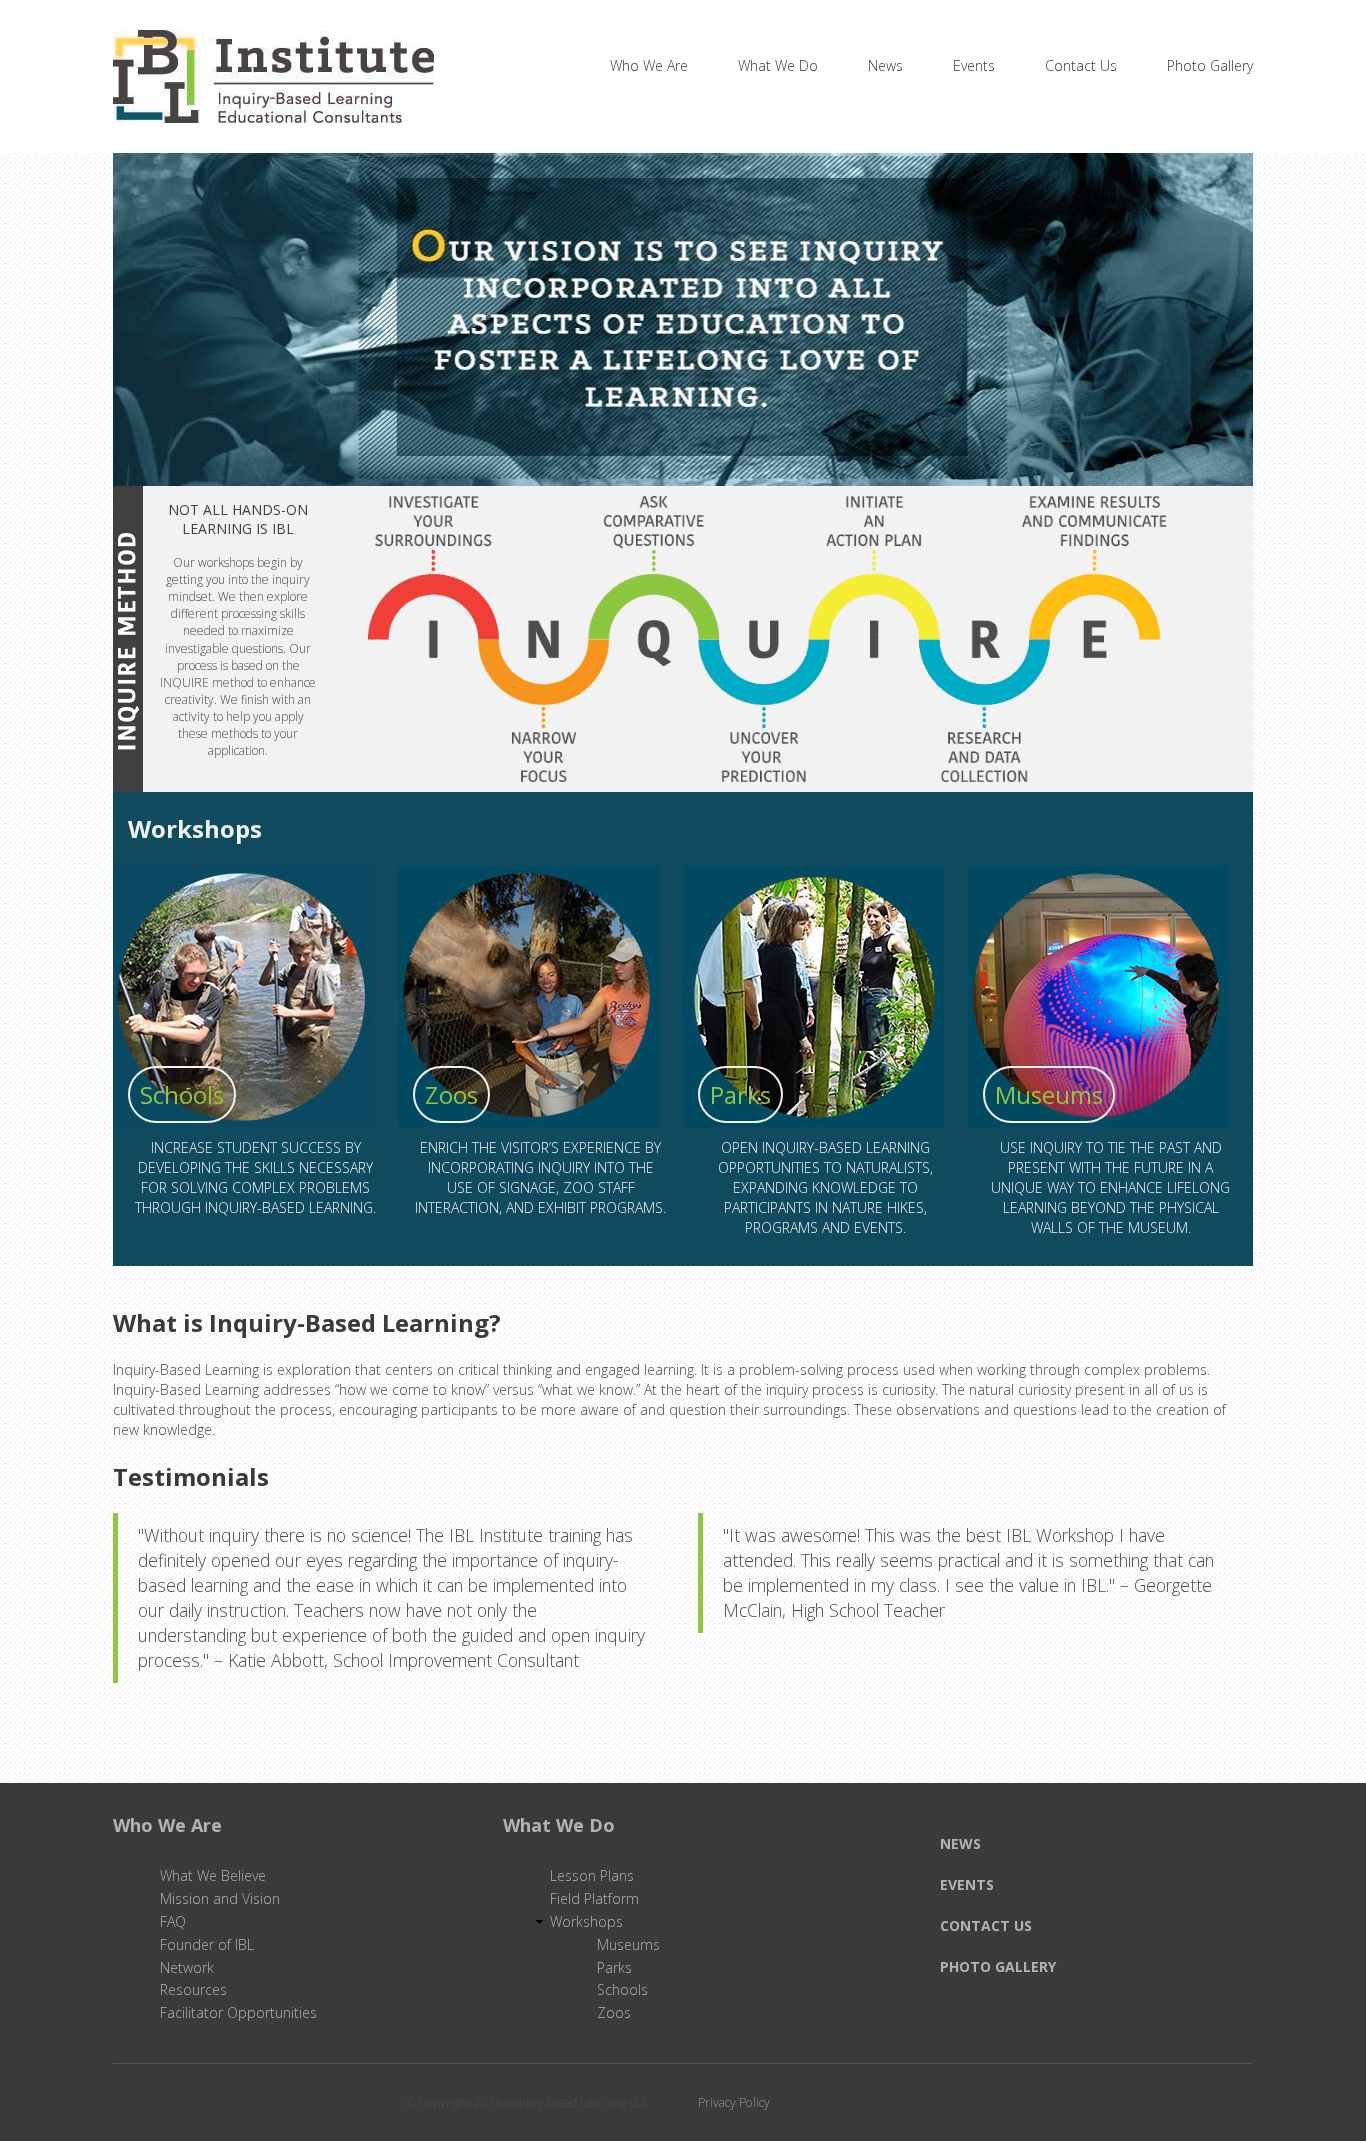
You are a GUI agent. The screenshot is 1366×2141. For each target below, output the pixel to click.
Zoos (451, 1094)
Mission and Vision (220, 1898)
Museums (1049, 1094)
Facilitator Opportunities (238, 2012)
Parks (740, 1094)
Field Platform (594, 1898)
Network (187, 1967)
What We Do (778, 65)
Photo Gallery (1210, 65)
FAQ (173, 1921)
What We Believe (213, 1875)
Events (974, 65)
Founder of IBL (207, 1944)
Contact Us (1081, 65)
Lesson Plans (592, 1875)
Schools (182, 1094)
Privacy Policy (734, 2102)
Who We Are (649, 65)
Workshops (586, 1921)
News (885, 65)
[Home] (273, 61)
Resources (193, 1989)
